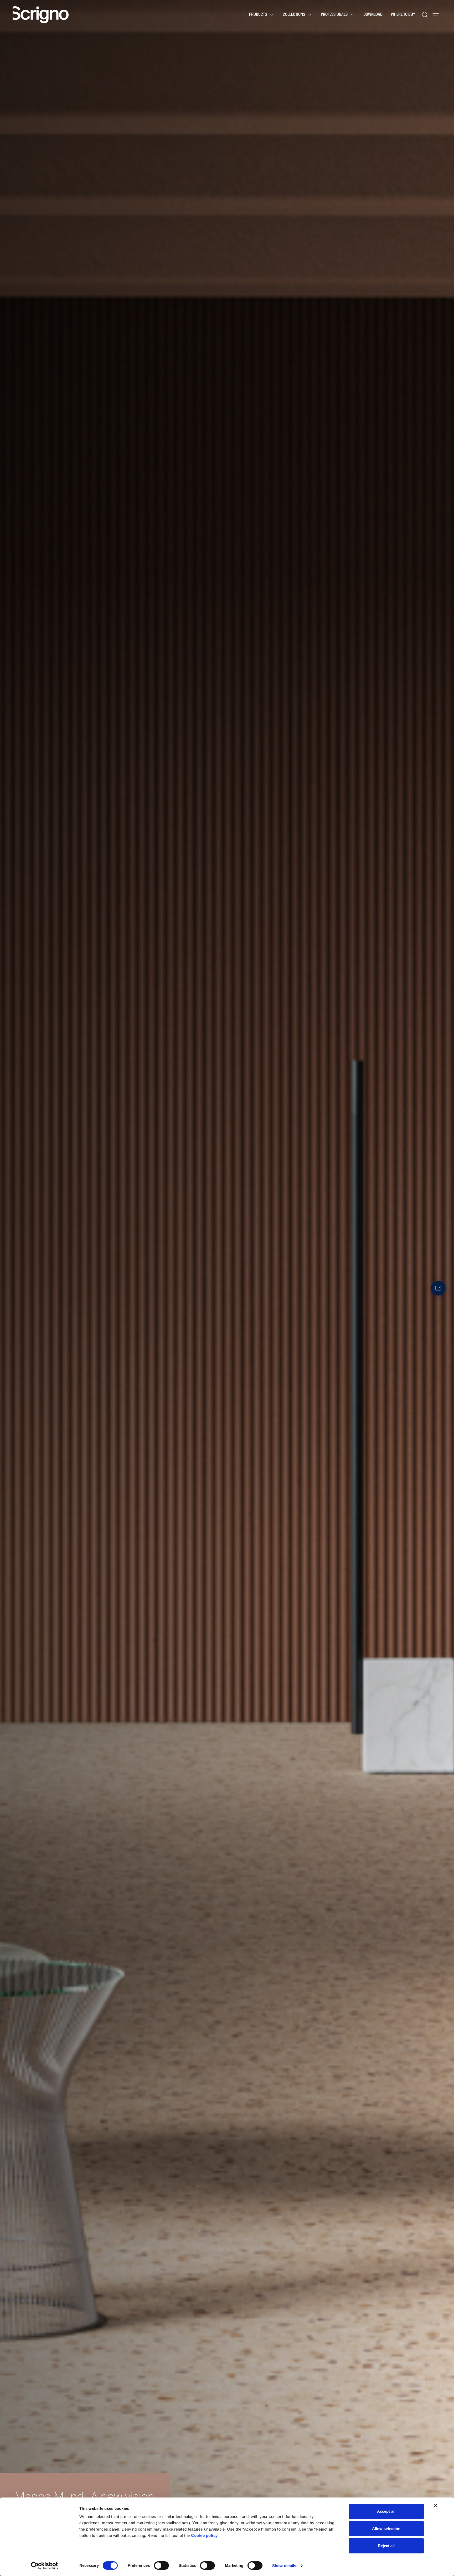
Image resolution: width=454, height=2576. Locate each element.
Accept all (386, 2511)
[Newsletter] (438, 1288)
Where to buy (403, 15)
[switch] (161, 2565)
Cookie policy (204, 2535)
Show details (284, 2566)
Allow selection (386, 2529)
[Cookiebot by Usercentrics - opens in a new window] (45, 2566)
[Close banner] (435, 2506)
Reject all (386, 2546)
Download (373, 15)
